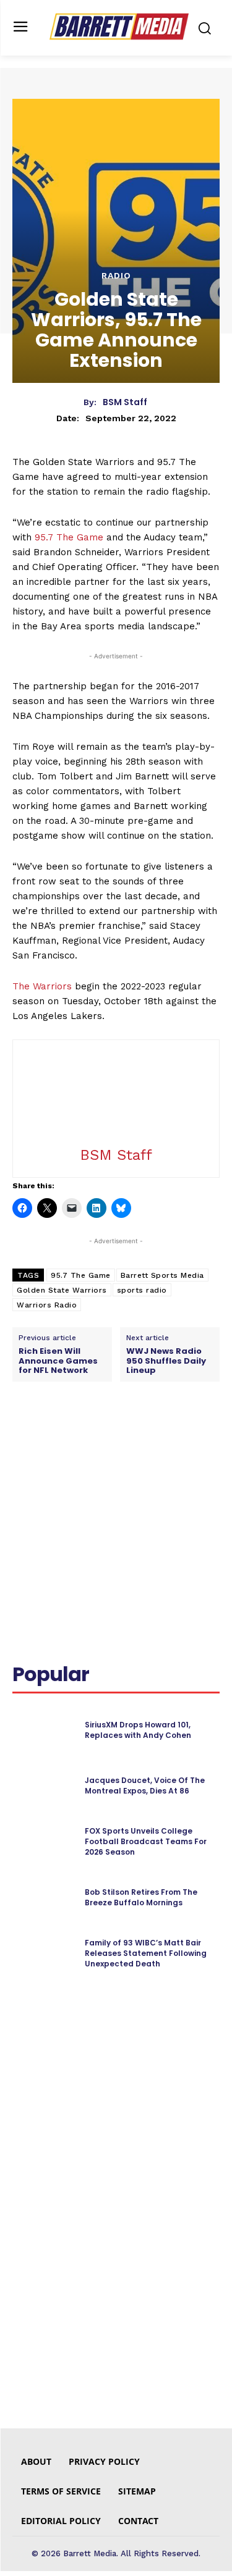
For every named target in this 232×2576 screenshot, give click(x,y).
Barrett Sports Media (162, 1275)
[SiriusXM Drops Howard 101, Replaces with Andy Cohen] (44, 1731)
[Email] (178, 1437)
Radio (116, 275)
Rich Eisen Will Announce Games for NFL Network (58, 1361)
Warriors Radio (47, 1305)
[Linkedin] (121, 1437)
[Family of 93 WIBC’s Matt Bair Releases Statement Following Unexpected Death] (44, 1953)
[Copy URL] (206, 1437)
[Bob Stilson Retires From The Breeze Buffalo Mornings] (44, 1898)
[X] (92, 1437)
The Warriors (42, 986)
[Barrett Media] (119, 27)
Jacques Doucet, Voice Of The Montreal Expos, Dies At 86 (145, 1785)
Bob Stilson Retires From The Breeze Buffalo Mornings (141, 1897)
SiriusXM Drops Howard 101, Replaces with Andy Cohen (138, 1730)
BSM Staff (125, 402)
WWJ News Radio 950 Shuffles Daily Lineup (166, 1361)
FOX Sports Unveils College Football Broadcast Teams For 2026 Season (146, 1841)
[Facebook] (64, 1437)
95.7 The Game (69, 537)
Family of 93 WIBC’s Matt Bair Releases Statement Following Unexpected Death (146, 1953)
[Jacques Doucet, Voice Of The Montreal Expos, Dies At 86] (44, 1786)
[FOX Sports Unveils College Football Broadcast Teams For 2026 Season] (44, 1842)
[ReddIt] (149, 1437)
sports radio (142, 1290)
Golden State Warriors (62, 1290)
